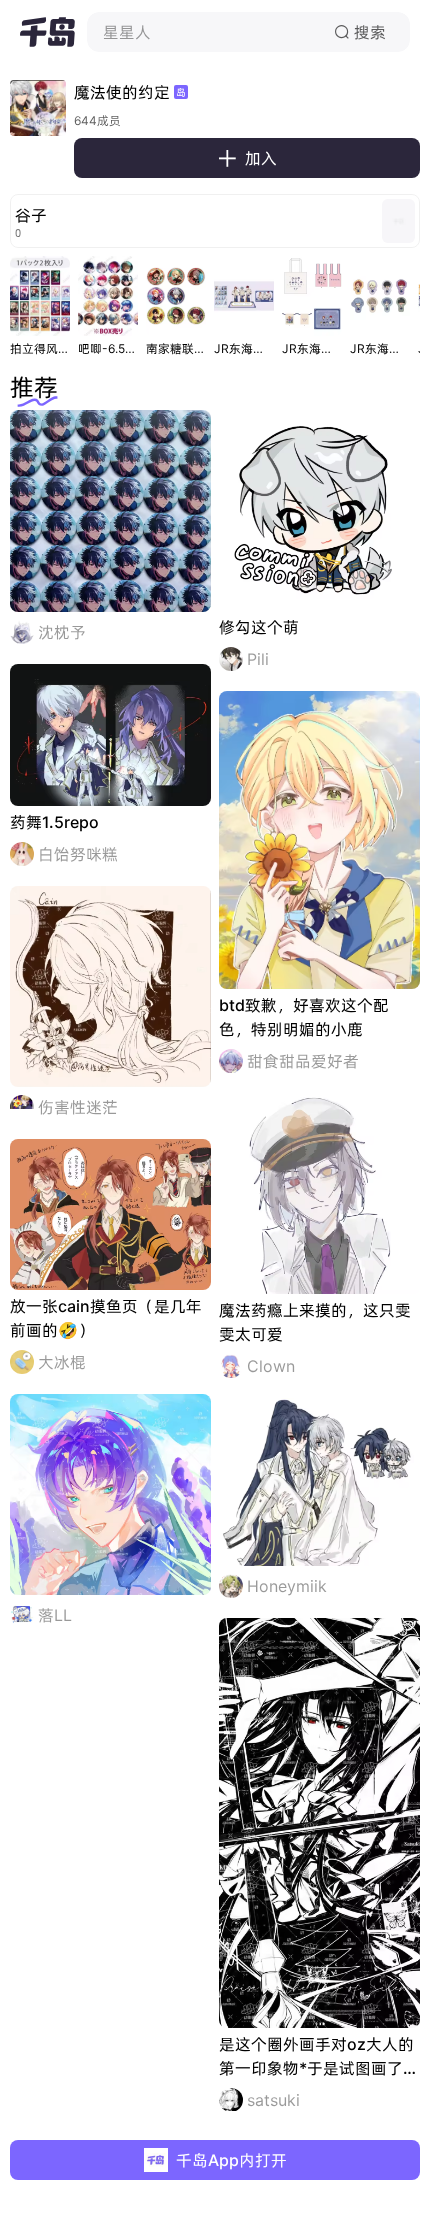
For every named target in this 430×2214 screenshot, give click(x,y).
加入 (247, 158)
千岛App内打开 (231, 2160)
